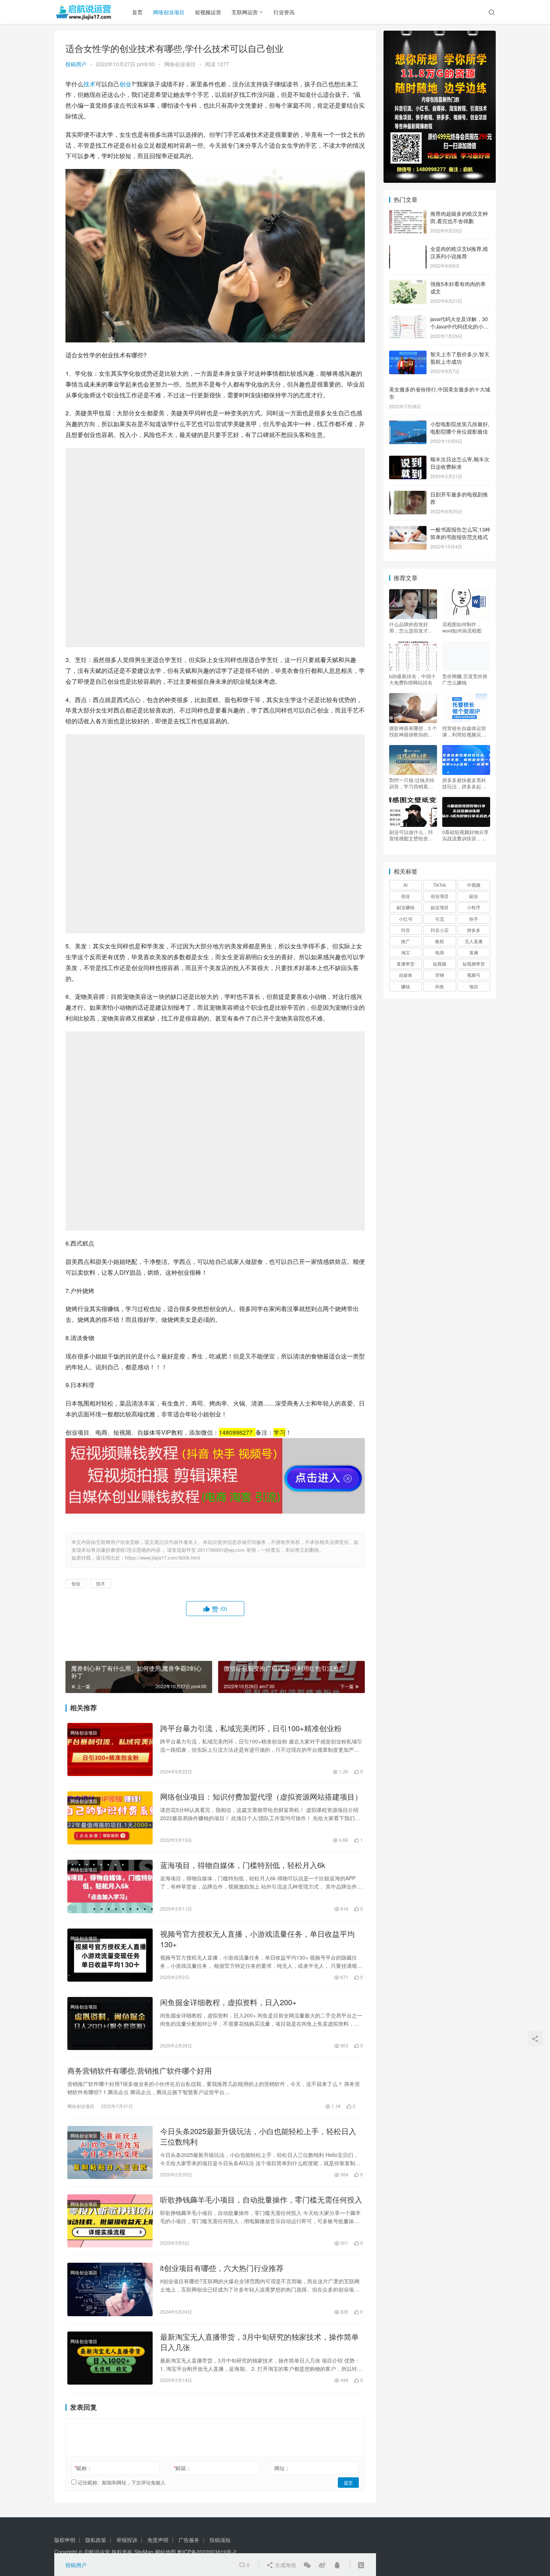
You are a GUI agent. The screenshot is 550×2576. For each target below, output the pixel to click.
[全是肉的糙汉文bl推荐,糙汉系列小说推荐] (408, 249)
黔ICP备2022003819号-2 (207, 2552)
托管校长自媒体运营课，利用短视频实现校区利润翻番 (464, 731)
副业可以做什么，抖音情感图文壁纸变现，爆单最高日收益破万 (411, 835)
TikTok (439, 885)
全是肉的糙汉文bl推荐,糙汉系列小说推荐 (459, 252)
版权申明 (65, 2540)
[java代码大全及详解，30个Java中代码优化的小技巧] (408, 320)
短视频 (440, 964)
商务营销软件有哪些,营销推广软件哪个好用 (140, 2071)
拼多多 (474, 930)
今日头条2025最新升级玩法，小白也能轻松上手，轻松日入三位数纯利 (258, 2136)
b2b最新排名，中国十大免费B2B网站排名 (413, 679)
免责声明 (158, 2540)
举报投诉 (127, 2540)
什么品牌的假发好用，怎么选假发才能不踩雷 (411, 627)
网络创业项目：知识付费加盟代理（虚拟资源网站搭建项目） (261, 1797)
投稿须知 (220, 2540)
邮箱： (182, 2468)
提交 (348, 2482)
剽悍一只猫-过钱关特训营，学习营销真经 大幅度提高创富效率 (412, 783)
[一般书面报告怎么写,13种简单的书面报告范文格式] (408, 530)
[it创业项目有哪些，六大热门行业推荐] (110, 2289)
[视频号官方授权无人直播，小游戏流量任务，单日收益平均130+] (110, 1955)
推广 (406, 941)
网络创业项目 (169, 12)
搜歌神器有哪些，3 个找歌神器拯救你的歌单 (413, 731)
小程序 (474, 907)
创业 (125, 84)
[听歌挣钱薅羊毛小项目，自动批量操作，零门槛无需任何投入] (110, 2221)
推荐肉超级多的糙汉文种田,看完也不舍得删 (459, 217)
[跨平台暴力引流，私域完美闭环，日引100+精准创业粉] (110, 1749)
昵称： (83, 2468)
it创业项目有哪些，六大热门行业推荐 (222, 2268)
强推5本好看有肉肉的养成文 (458, 287)
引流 (440, 919)
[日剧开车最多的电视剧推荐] (408, 495)
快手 (474, 919)
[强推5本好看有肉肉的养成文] (408, 284)
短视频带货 (474, 964)
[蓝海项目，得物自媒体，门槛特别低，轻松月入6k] (110, 1886)
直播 (474, 952)
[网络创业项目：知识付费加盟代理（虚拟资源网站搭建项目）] (110, 1818)
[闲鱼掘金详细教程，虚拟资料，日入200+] (110, 2023)
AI (405, 885)
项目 (474, 986)
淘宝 (406, 952)
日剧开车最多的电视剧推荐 (459, 498)
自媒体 (406, 975)
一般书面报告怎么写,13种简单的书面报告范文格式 (460, 533)
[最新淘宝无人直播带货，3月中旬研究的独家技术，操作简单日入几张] (110, 2358)
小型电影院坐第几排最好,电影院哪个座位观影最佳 (460, 428)
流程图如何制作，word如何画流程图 (462, 627)
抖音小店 (440, 930)
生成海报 (285, 2565)
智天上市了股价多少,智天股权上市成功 (460, 358)
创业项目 (440, 896)
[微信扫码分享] (307, 2565)
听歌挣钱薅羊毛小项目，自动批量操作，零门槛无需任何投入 (261, 2200)
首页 (137, 12)
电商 (440, 952)
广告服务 (189, 2540)
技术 (89, 84)
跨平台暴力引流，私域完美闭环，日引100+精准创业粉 (251, 1728)
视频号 (474, 975)
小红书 (406, 919)
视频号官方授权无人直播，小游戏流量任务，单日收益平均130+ (257, 1939)
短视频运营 (208, 12)
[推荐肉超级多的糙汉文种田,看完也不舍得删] (408, 214)
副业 (474, 896)
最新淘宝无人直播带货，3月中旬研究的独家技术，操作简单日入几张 (259, 2342)
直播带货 (406, 964)
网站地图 (165, 2552)
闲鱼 (440, 986)
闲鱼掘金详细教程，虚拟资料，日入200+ (228, 2002)
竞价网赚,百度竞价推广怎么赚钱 (465, 679)
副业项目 (440, 907)
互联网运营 (245, 12)
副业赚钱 (406, 907)
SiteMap (144, 2552)
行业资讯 (284, 12)
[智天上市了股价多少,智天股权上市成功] (408, 355)
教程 (440, 941)
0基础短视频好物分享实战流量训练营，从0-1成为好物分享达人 (466, 835)
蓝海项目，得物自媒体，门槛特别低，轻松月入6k (243, 1865)
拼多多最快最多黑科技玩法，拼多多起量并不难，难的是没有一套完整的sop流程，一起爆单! (466, 783)
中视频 (474, 885)
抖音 (406, 930)
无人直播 (474, 941)
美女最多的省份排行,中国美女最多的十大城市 (440, 393)
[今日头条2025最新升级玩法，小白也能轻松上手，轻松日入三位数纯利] (110, 2152)
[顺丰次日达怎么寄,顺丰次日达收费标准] (408, 460)
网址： (282, 2468)
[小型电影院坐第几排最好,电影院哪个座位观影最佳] (408, 425)
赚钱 (406, 986)
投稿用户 (76, 64)
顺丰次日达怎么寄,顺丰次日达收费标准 (460, 463)
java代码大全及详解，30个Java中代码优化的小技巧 (459, 326)
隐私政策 (96, 2540)
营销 (440, 975)
